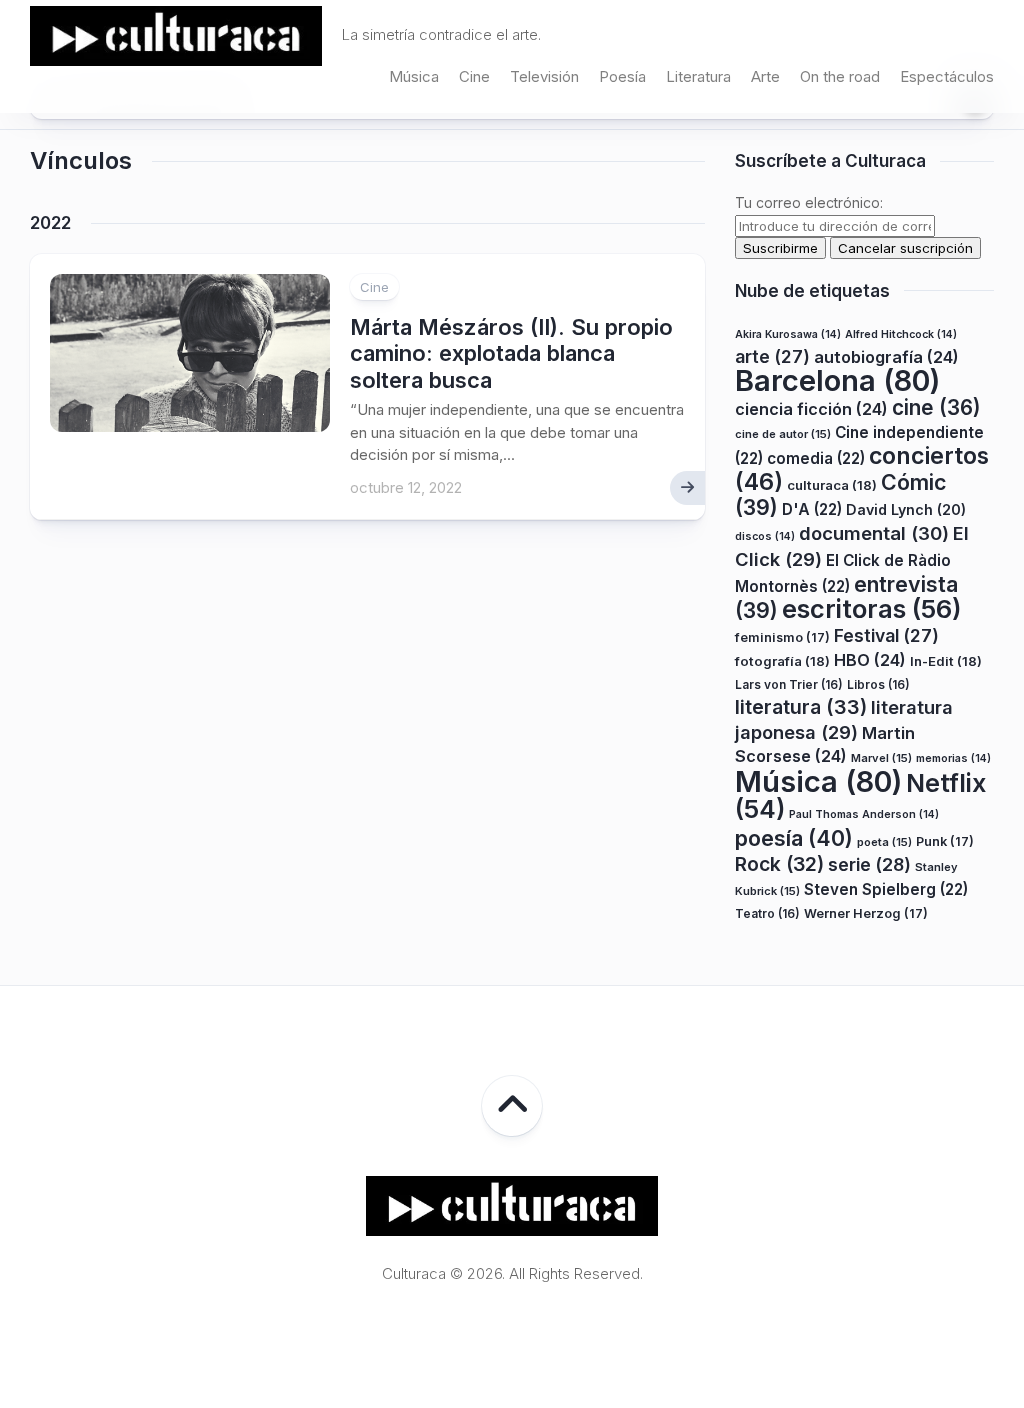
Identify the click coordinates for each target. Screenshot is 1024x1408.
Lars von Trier (789, 684)
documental (874, 533)
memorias (953, 758)
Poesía (622, 76)
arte (772, 356)
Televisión (544, 76)
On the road (840, 76)
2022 (50, 223)
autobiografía (886, 357)
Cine (474, 76)
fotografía (782, 661)
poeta (884, 842)
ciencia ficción (811, 409)
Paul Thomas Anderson (864, 814)
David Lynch (906, 509)
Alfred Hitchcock (901, 334)
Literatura (698, 76)
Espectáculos (947, 76)
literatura (801, 707)
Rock (779, 864)
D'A (812, 509)
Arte (765, 76)
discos (765, 536)
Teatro (767, 913)
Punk (945, 841)
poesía (794, 838)
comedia (816, 458)
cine (936, 407)
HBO (870, 660)
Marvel (881, 758)
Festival (886, 635)
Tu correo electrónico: (809, 202)
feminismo (782, 637)
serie (869, 864)
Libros (878, 684)
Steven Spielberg (886, 889)
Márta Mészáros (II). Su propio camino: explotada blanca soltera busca (511, 353)
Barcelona (837, 380)
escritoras (872, 608)
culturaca (832, 485)
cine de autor (783, 434)
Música (414, 76)
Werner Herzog (866, 913)
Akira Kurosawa (788, 334)
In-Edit (946, 661)
